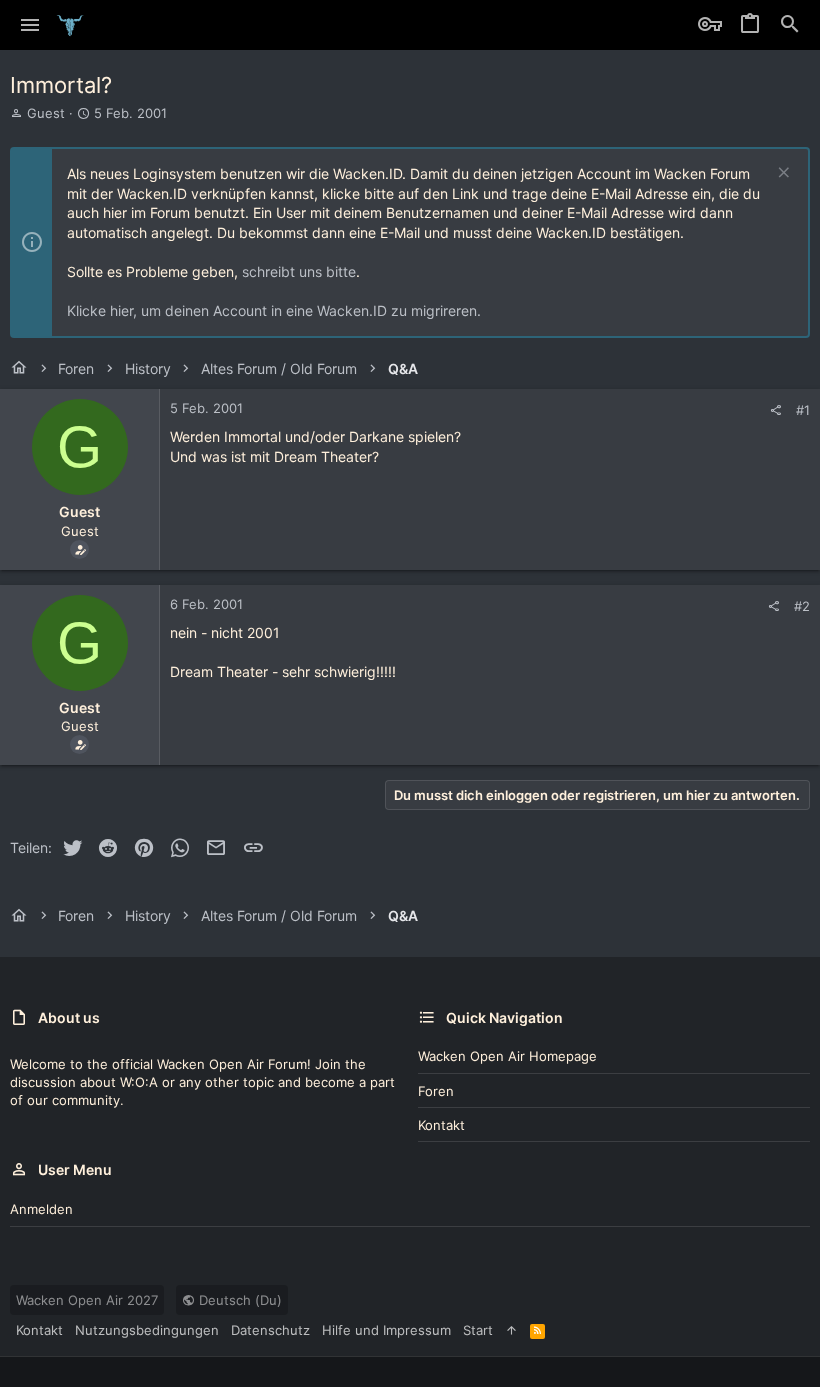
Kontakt (441, 1125)
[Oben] (511, 1330)
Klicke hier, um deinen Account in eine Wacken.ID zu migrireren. (274, 310)
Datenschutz (270, 1330)
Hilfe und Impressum (386, 1330)
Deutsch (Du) (238, 1300)
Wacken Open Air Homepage (507, 1056)
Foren (436, 1091)
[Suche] (790, 25)
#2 (802, 606)
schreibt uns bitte (299, 271)
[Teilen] (775, 410)
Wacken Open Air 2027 (87, 1300)
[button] (30, 25)
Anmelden (41, 1209)
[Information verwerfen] (781, 174)
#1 (803, 410)
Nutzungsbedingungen (147, 1330)
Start (478, 1330)
